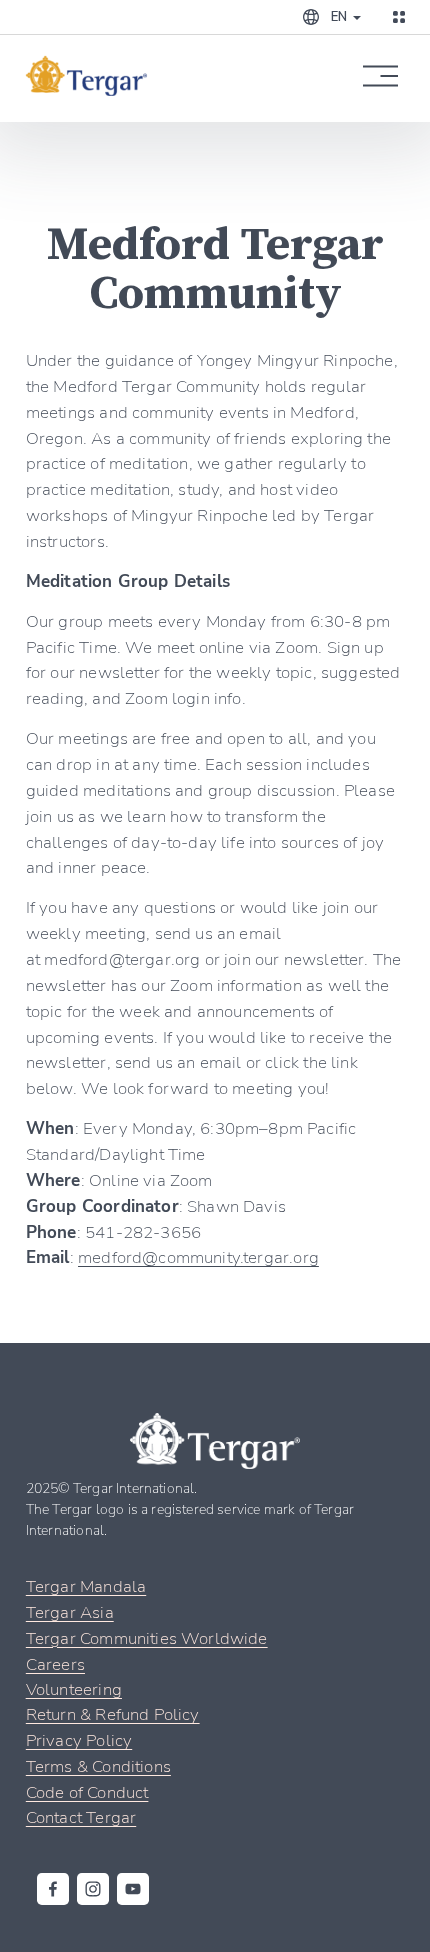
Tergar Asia (70, 1611)
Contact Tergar (81, 1816)
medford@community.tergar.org (198, 1256)
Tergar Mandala (86, 1585)
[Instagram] (93, 1889)
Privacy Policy (79, 1739)
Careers (55, 1663)
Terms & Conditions (98, 1765)
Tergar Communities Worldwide (147, 1637)
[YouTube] (133, 1889)
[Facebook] (53, 1889)
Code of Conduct (87, 1791)
